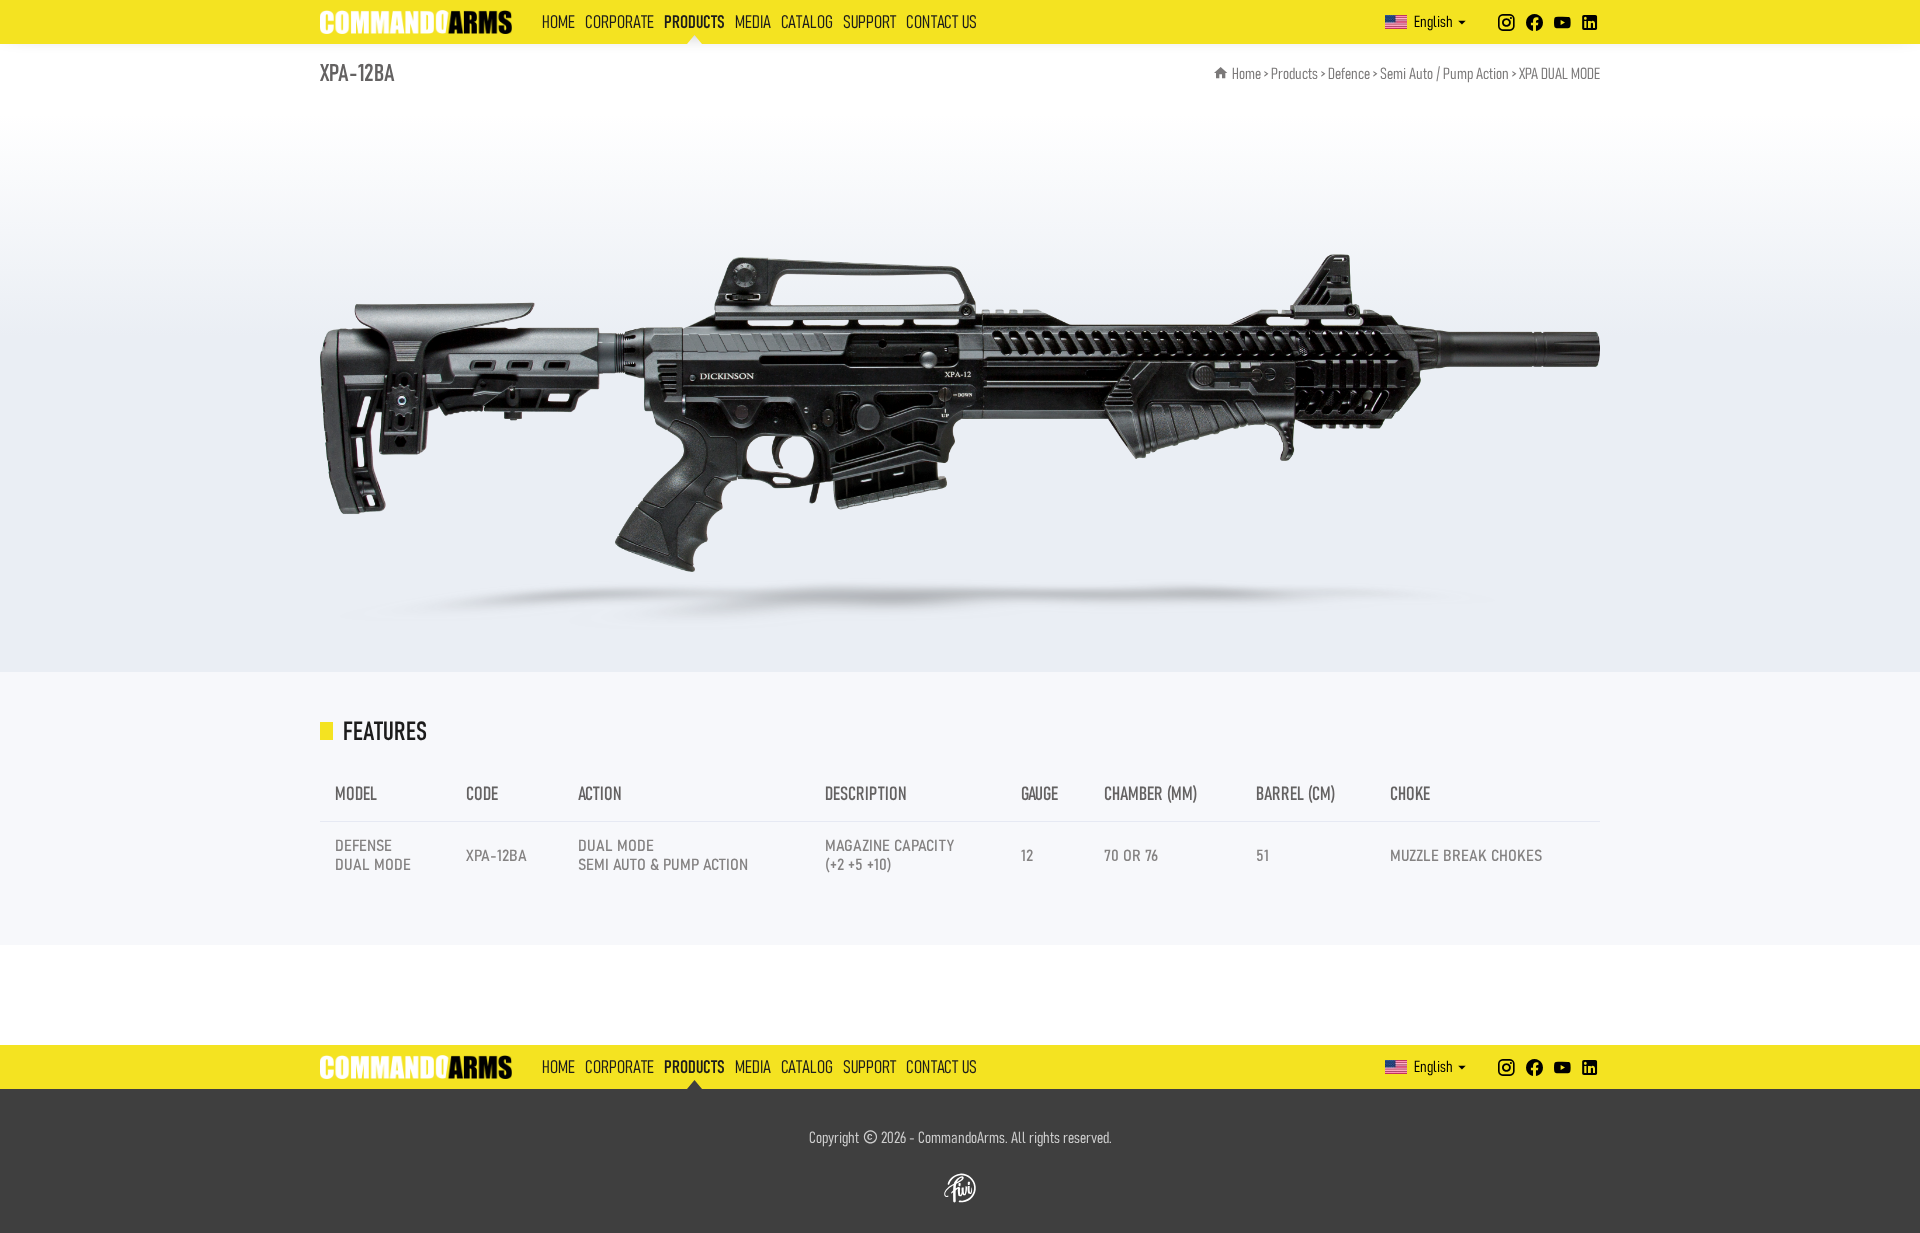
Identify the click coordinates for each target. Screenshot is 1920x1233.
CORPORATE (619, 23)
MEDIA (753, 23)
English (1433, 22)
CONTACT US (941, 23)
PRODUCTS (694, 23)
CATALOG (807, 23)
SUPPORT (869, 23)
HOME (558, 23)
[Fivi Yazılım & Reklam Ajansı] (960, 1188)
